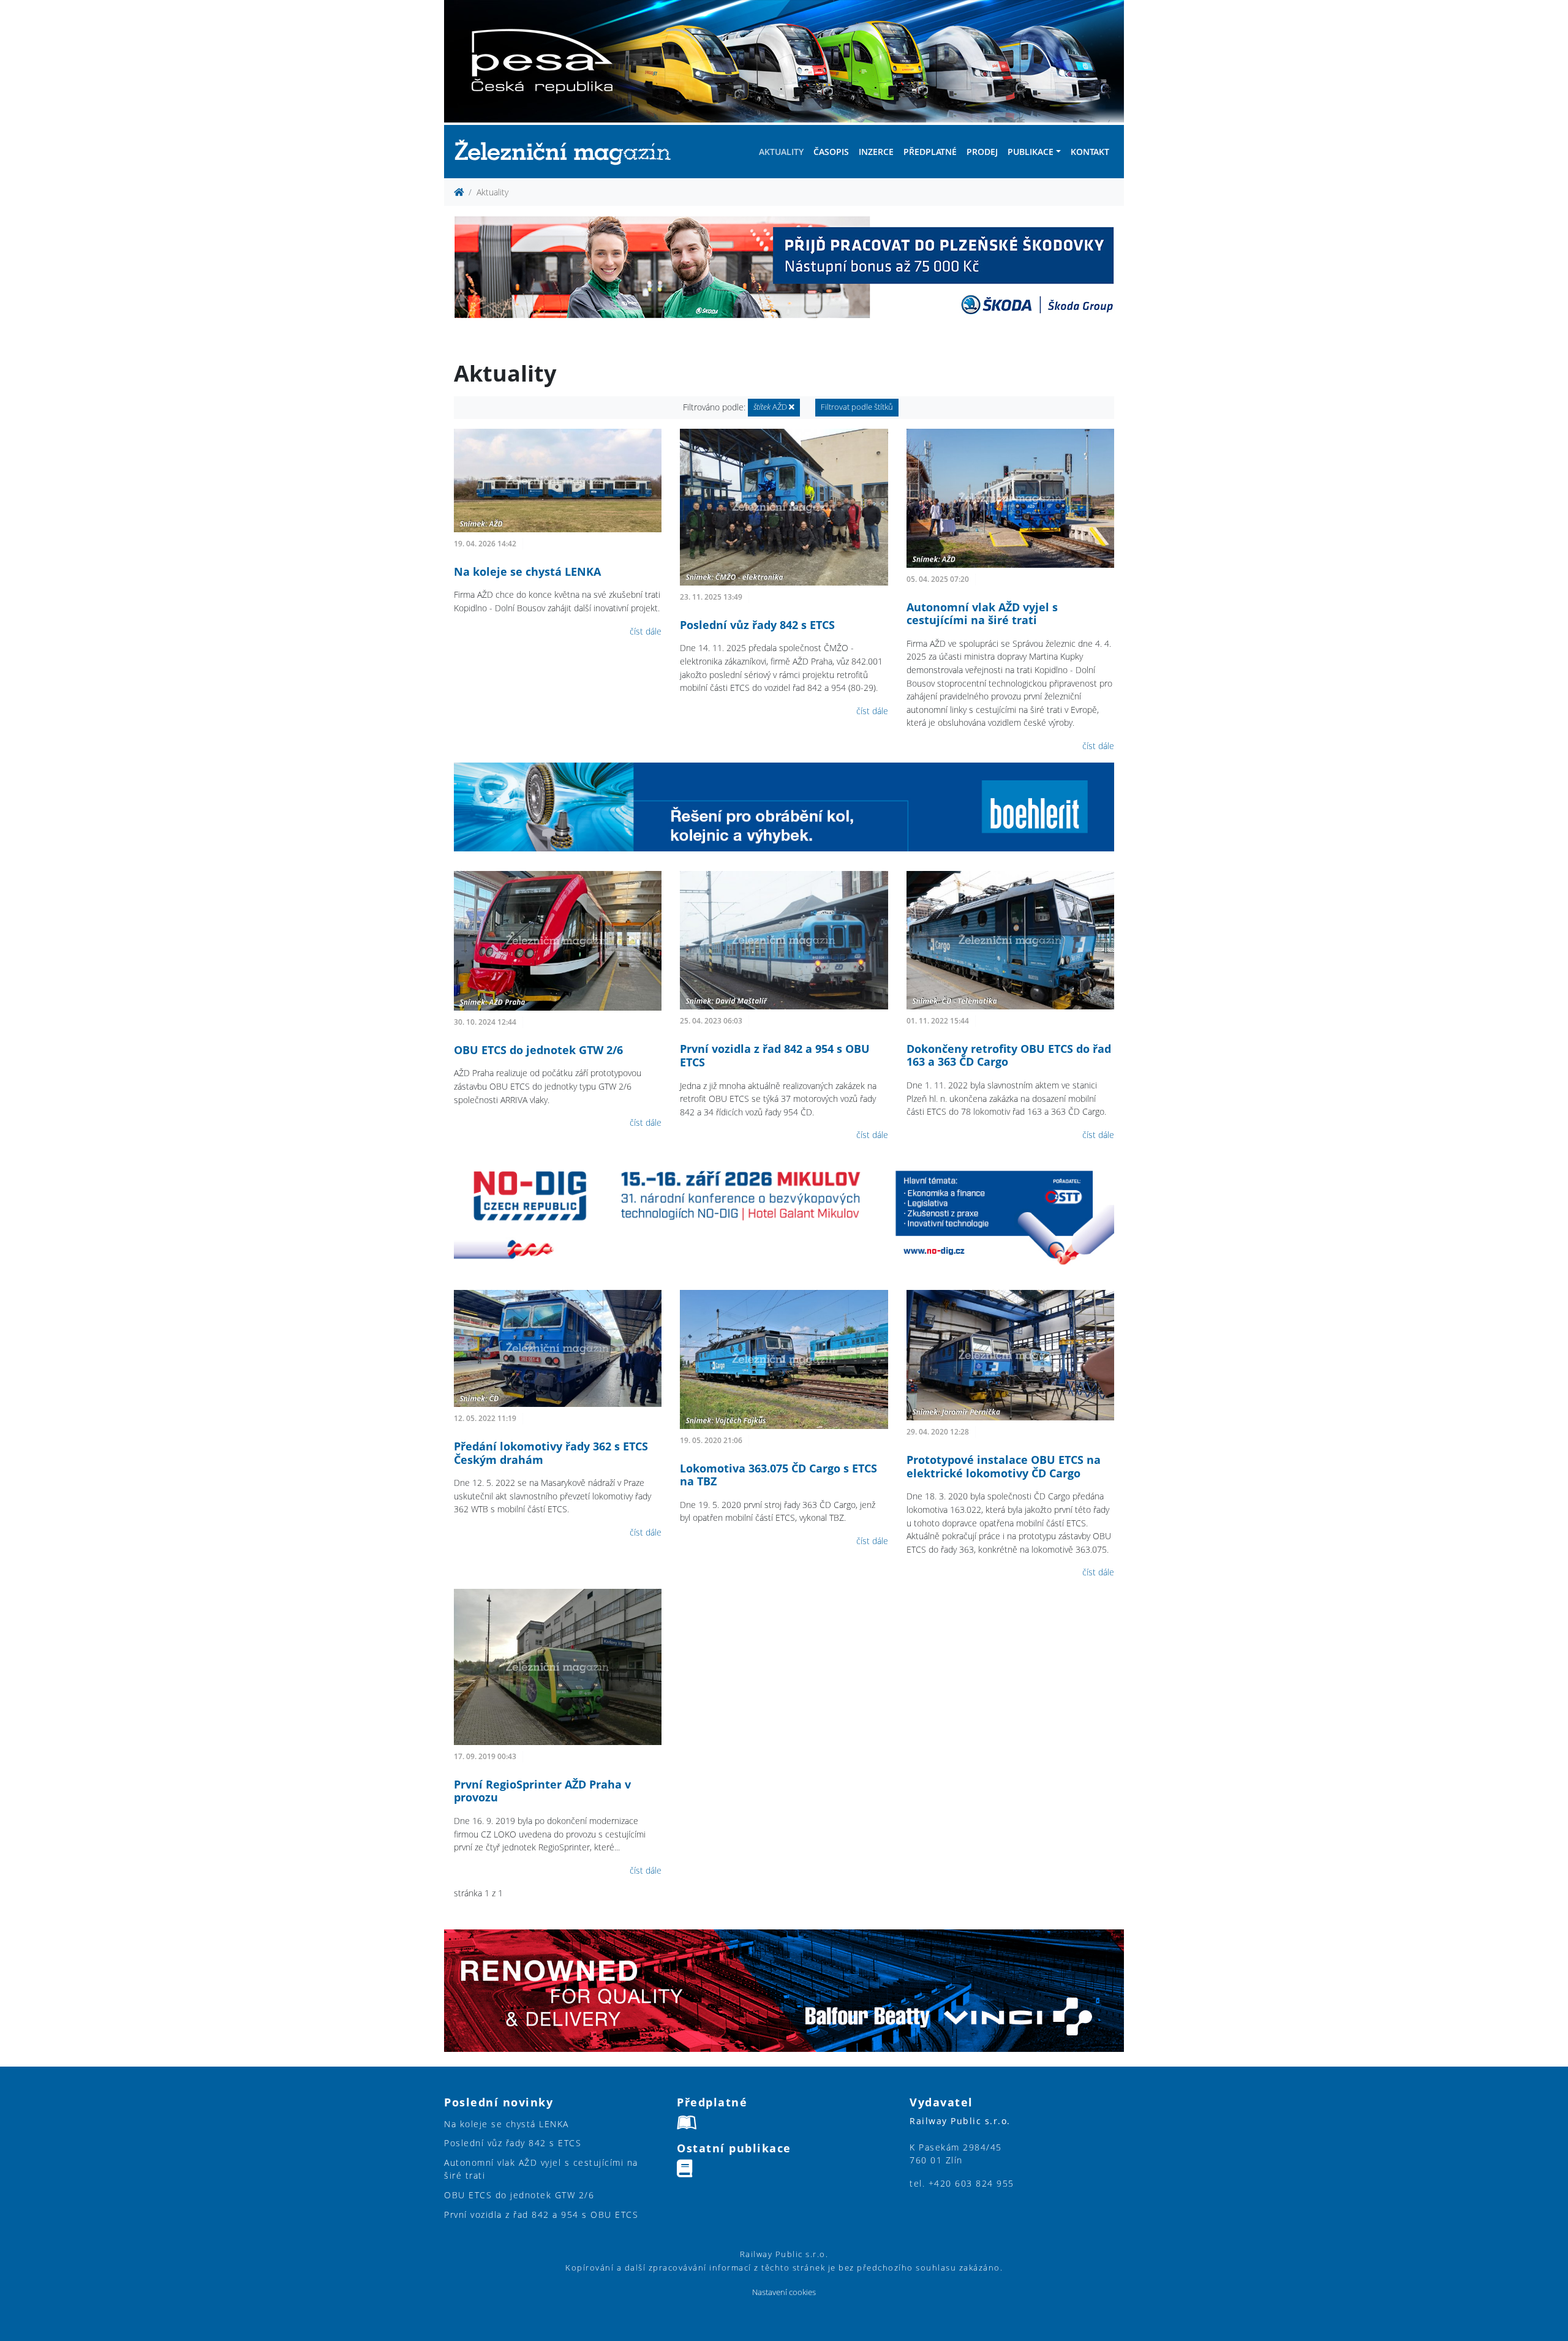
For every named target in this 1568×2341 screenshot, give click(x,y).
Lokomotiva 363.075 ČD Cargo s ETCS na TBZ (778, 1475)
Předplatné (930, 152)
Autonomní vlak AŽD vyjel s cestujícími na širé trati (982, 614)
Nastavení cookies (784, 2292)
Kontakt (1090, 152)
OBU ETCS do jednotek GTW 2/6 (538, 1050)
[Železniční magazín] (568, 152)
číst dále (646, 631)
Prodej (982, 152)
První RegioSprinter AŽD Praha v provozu (542, 1791)
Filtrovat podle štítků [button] (857, 407)
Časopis (831, 152)
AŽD (771, 407)
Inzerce (876, 152)
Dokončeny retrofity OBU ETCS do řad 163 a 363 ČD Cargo (1009, 1055)
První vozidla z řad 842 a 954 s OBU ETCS (775, 1055)
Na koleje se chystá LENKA (527, 571)
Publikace (1031, 152)
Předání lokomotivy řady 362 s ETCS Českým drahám (551, 1453)
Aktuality (781, 152)
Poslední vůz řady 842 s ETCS (757, 625)
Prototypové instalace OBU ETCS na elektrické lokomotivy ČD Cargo (1004, 1466)
